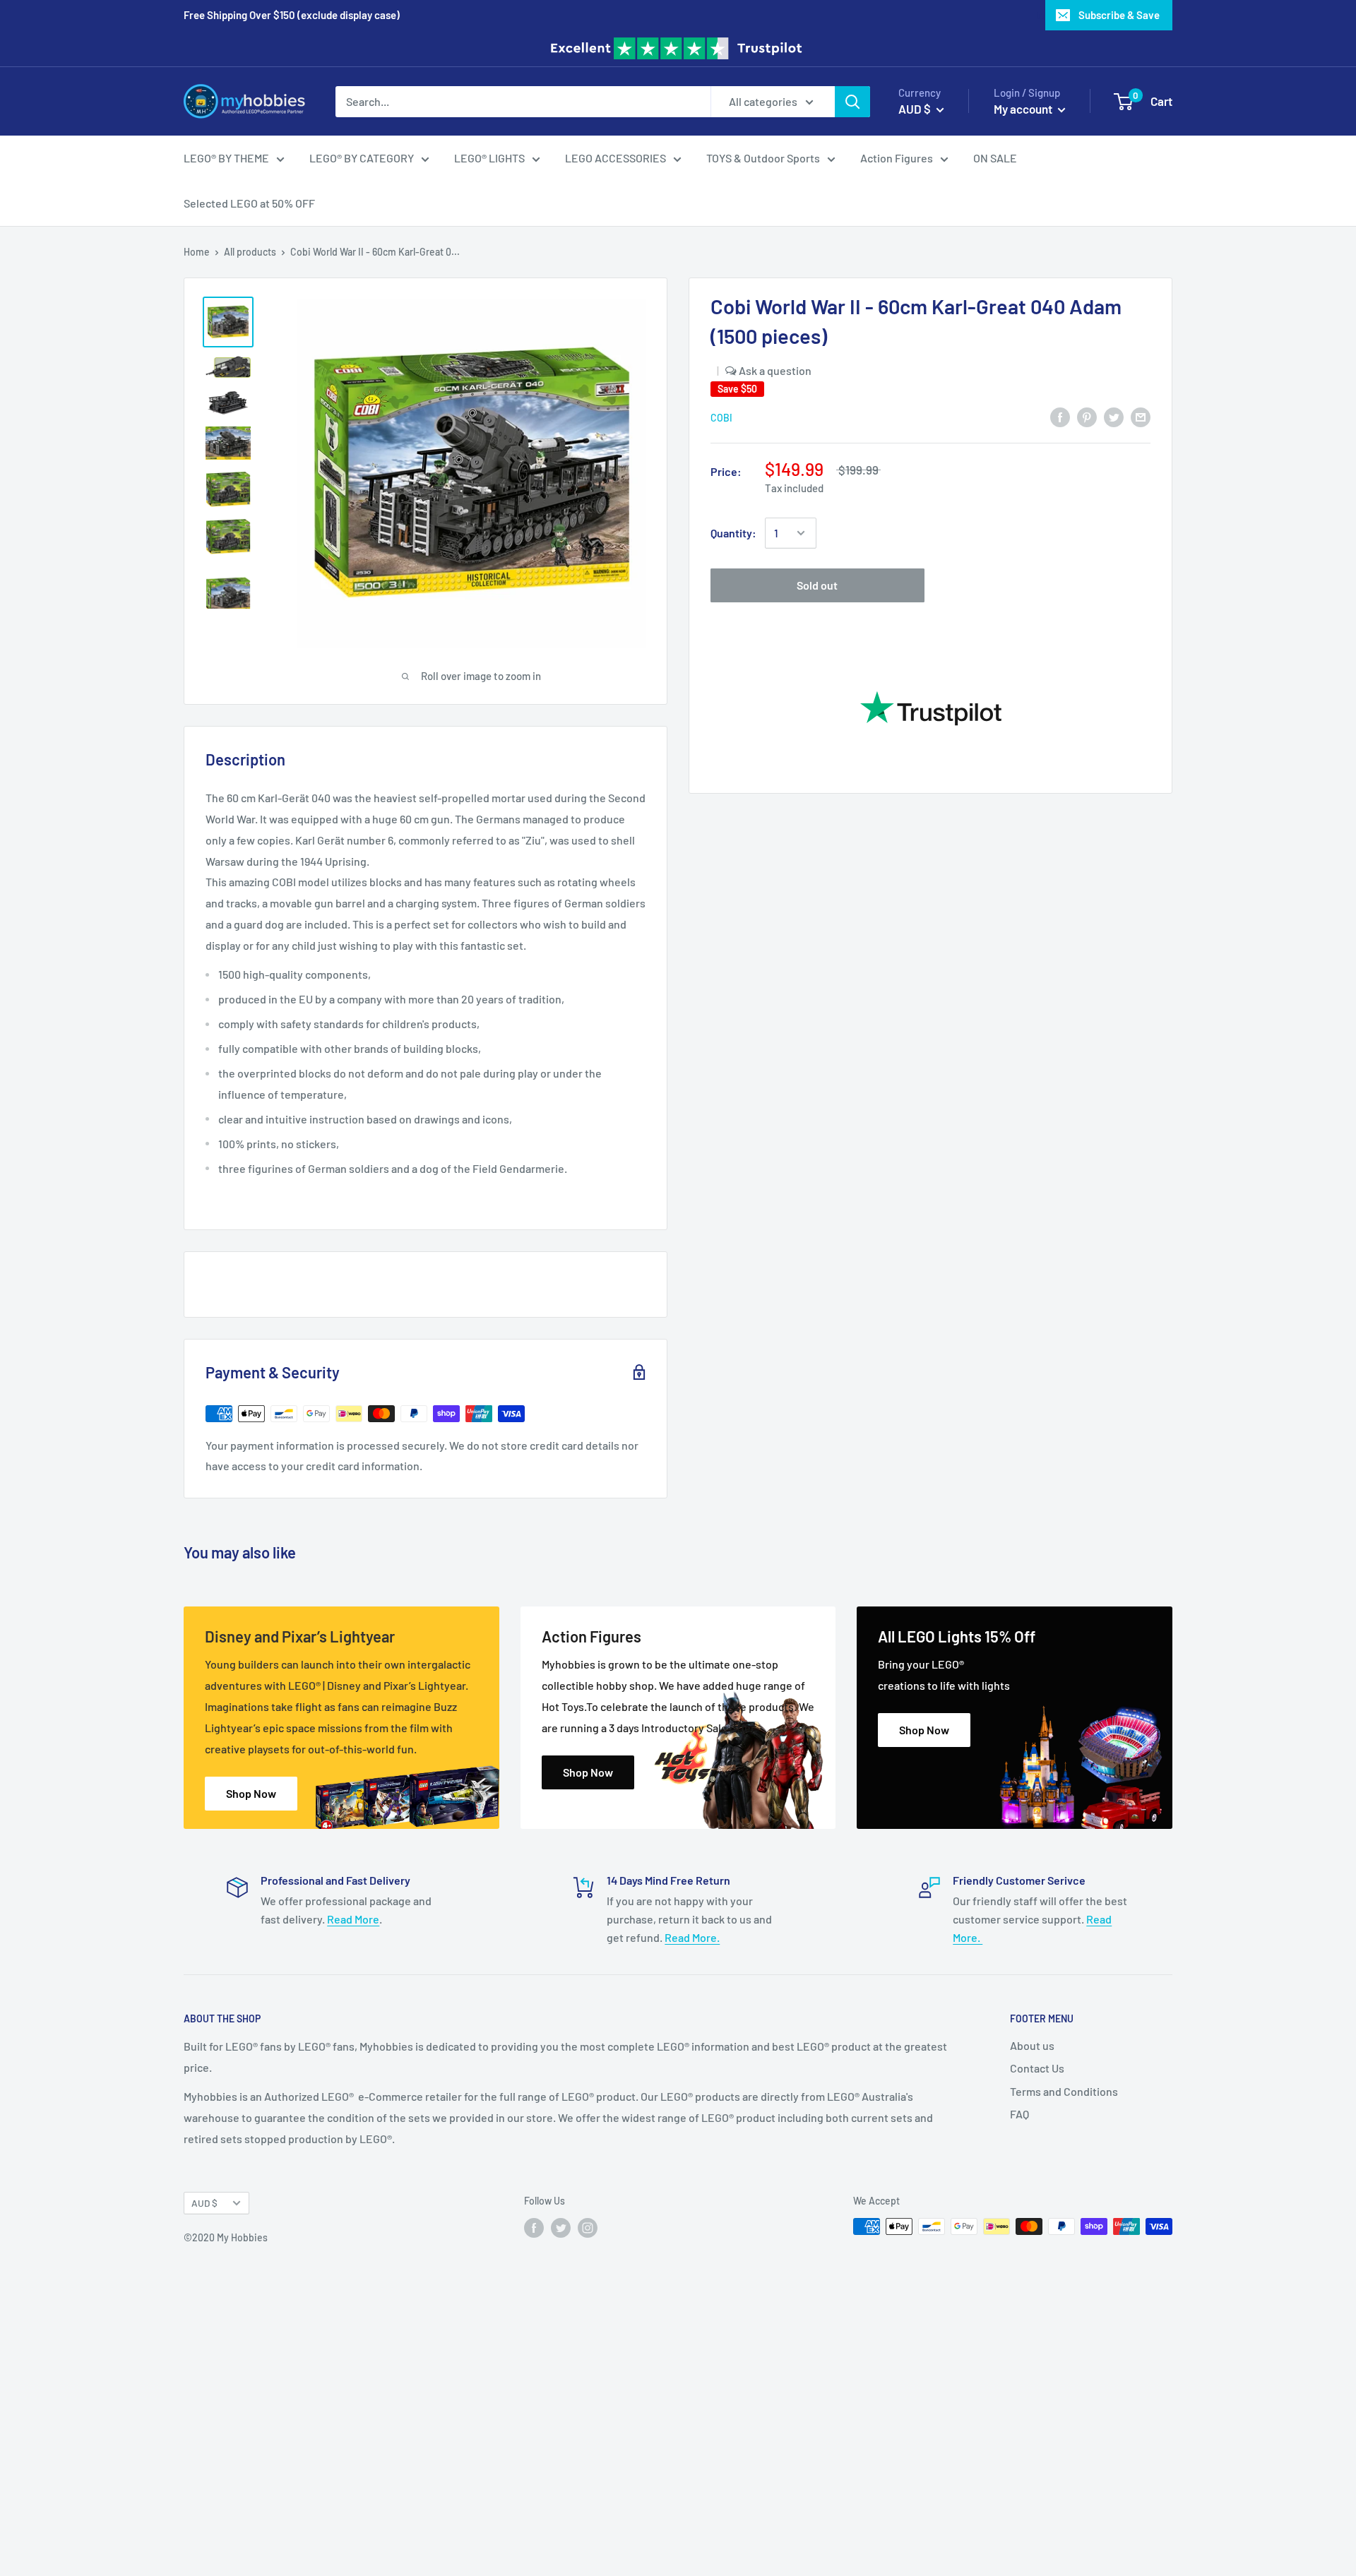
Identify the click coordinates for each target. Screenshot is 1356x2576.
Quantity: (733, 533)
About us (1032, 2045)
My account (1024, 108)
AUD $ (204, 2203)
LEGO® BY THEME (226, 158)
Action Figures (897, 158)
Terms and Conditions (1064, 2091)
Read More (353, 1919)
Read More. (692, 1937)
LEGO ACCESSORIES (615, 158)
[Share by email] (1141, 416)
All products (250, 252)
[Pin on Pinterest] (1087, 416)
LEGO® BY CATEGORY (362, 158)
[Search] (852, 101)
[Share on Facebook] (1060, 416)
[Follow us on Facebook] (534, 2228)
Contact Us (1037, 2068)
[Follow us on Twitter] (561, 2228)
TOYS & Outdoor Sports (763, 158)
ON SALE (995, 158)
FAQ (1019, 2114)
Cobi (721, 418)
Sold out (817, 585)
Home (197, 252)
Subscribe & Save (1119, 15)
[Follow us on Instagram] (588, 2228)
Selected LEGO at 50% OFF (249, 203)
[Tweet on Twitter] (1114, 416)
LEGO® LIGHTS (489, 158)
